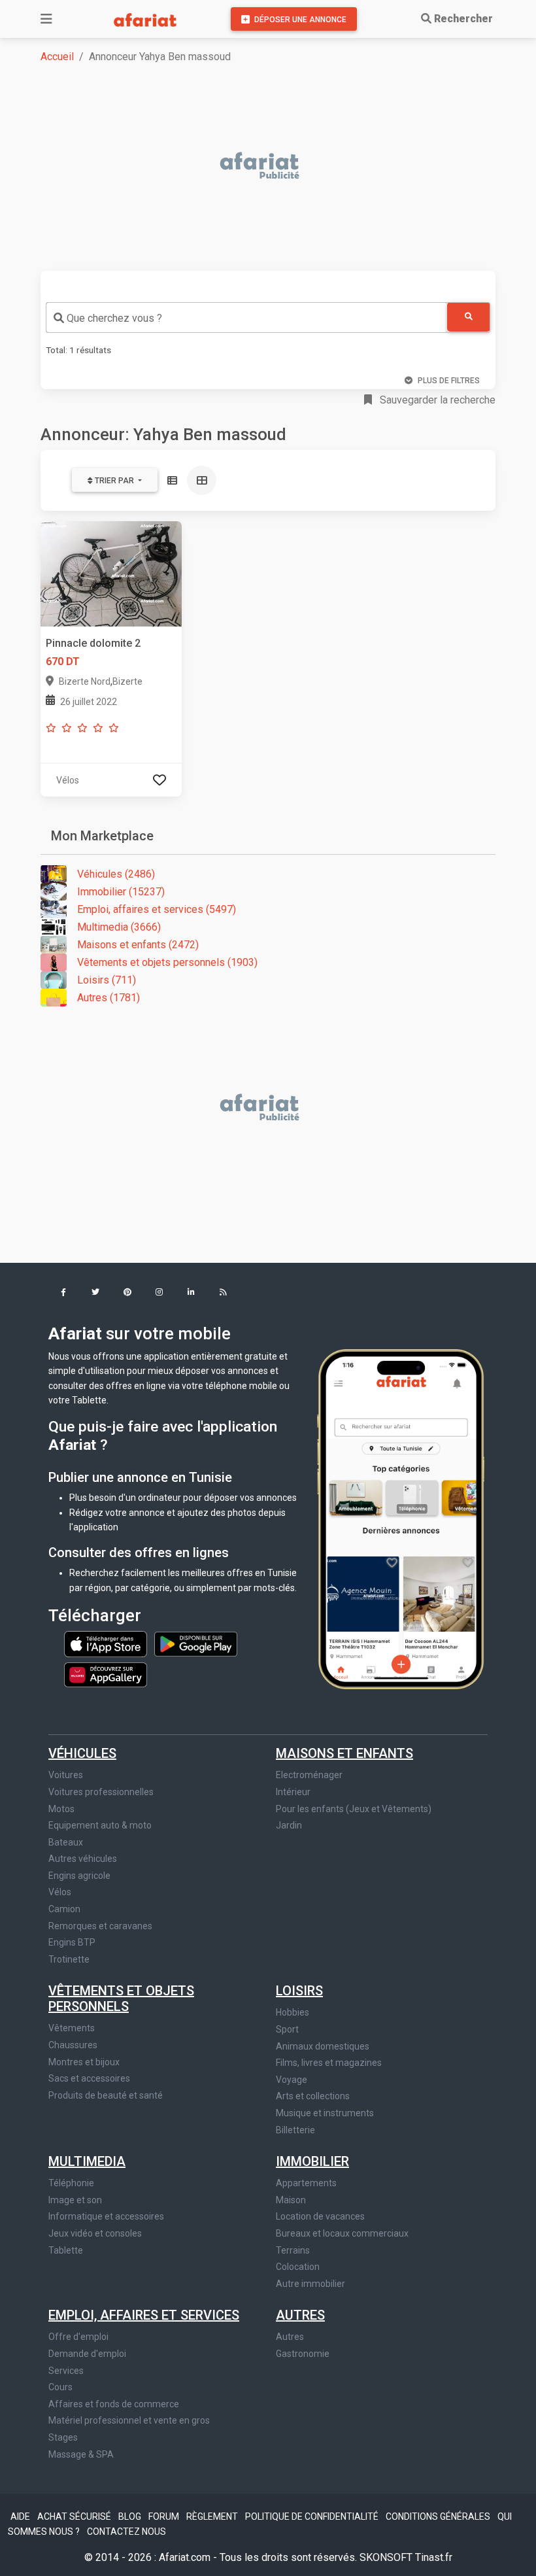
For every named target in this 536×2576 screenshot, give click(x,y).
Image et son (75, 2200)
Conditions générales (439, 2516)
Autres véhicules (83, 1859)
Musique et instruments (325, 2113)
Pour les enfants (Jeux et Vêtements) (354, 1809)
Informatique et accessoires (106, 2216)
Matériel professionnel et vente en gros (129, 2420)
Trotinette (69, 1959)
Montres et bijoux (84, 2062)
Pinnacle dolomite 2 (93, 643)
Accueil (57, 57)
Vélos (60, 1892)
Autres (300, 2315)
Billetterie (295, 2130)
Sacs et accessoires (89, 2078)
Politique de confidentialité (313, 2516)
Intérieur (293, 1792)
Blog (131, 2516)
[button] (63, 1293)
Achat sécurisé (75, 2516)
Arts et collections (313, 2096)
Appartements (306, 2183)
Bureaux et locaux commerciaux (342, 2233)
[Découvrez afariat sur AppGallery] (106, 1672)
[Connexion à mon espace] (159, 780)
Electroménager (309, 1775)
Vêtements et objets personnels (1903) (167, 962)
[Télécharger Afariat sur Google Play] (196, 1643)
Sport (287, 2029)
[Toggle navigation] (46, 19)
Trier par (114, 481)
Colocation (298, 2267)
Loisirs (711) (107, 980)
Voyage (292, 2080)
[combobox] (246, 318)
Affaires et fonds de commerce (114, 2404)
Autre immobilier (310, 2284)
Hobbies (293, 2012)
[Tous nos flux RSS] (223, 1293)
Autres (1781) (109, 998)
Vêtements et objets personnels (121, 1999)
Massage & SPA (81, 2454)
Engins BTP (72, 1942)
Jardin (289, 1825)
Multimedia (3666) (119, 927)
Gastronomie (303, 2354)
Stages (63, 2437)
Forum (165, 2516)
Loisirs (299, 1991)
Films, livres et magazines (329, 2063)
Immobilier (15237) (121, 892)
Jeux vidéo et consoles (95, 2233)
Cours (60, 2387)
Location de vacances (320, 2216)
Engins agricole (79, 1876)
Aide (21, 2516)
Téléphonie (71, 2183)
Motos (61, 1809)
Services (66, 2371)
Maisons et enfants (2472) (138, 945)
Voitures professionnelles (101, 1792)
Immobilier (312, 2161)
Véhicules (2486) (116, 874)
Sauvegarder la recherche (436, 400)
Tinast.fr (434, 2557)
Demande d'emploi (87, 2354)
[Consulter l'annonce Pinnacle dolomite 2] (111, 573)
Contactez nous (126, 2532)
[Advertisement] (276, 167)
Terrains (293, 2250)
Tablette (66, 2250)
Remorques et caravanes (100, 1926)
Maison (291, 2200)
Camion (64, 1909)
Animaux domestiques (323, 2046)
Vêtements (72, 2028)
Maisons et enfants (344, 1753)
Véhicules (82, 1753)
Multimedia (87, 2161)
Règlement (213, 2516)
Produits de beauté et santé (106, 2095)
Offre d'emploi (78, 2337)
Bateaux (66, 1842)
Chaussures (73, 2045)
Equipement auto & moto (100, 1825)
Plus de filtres (449, 381)
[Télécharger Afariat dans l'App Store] (107, 1643)
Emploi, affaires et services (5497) (157, 909)
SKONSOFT (387, 2557)
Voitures (66, 1775)
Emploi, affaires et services (144, 2315)
